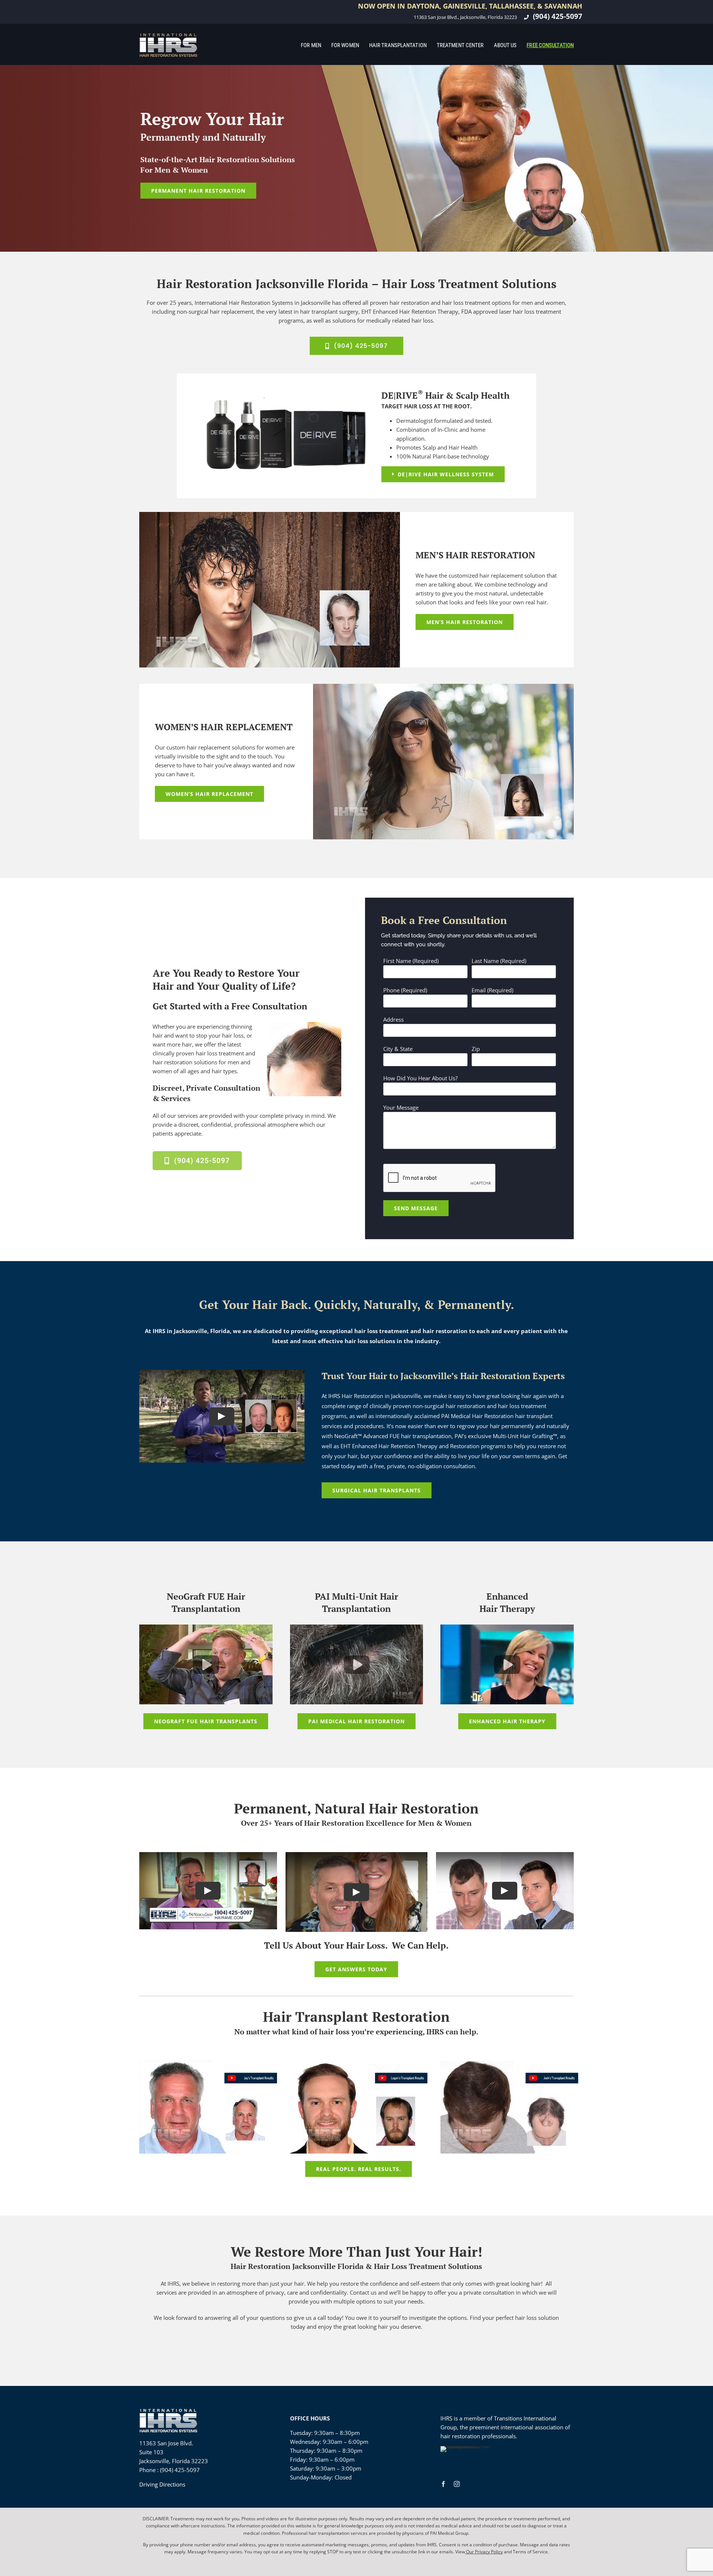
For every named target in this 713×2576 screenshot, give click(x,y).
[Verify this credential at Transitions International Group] (468, 2459)
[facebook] (443, 2484)
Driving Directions (162, 2484)
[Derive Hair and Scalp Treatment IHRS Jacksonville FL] (285, 399)
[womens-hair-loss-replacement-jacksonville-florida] (443, 686)
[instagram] (457, 2484)
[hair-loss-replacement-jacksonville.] (270, 515)
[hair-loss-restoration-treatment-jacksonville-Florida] (169, 35)
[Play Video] (222, 1416)
